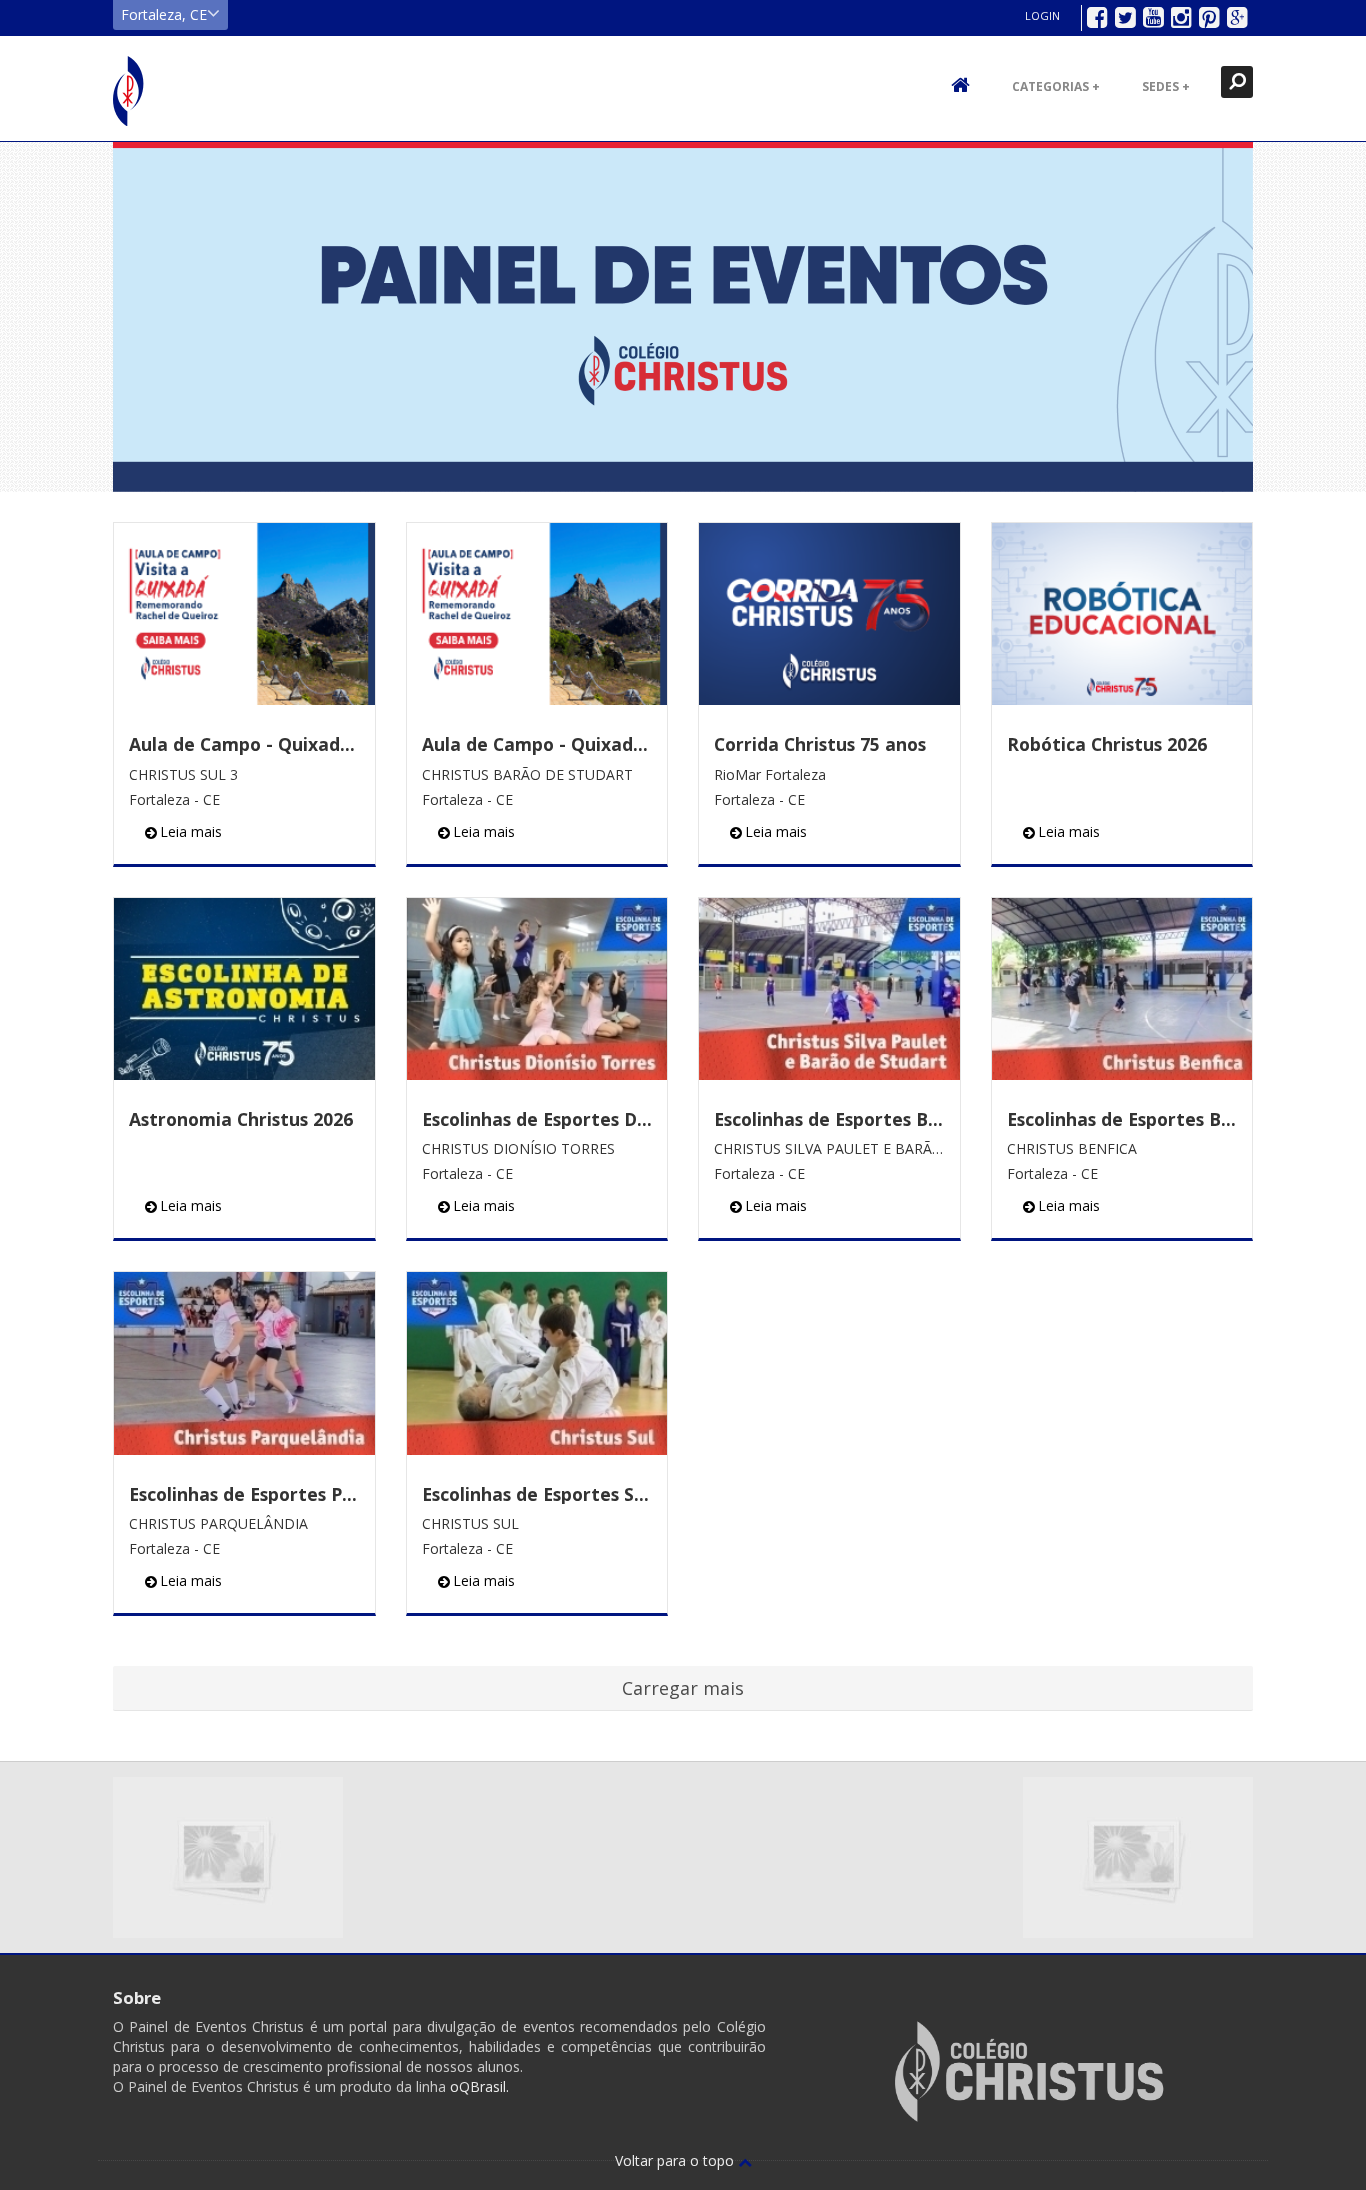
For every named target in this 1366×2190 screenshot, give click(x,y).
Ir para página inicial (129, 91)
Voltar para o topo (676, 2160)
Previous (25, 317)
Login (1042, 15)
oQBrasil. (477, 2086)
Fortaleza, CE (164, 14)
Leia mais (191, 831)
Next (1341, 317)
